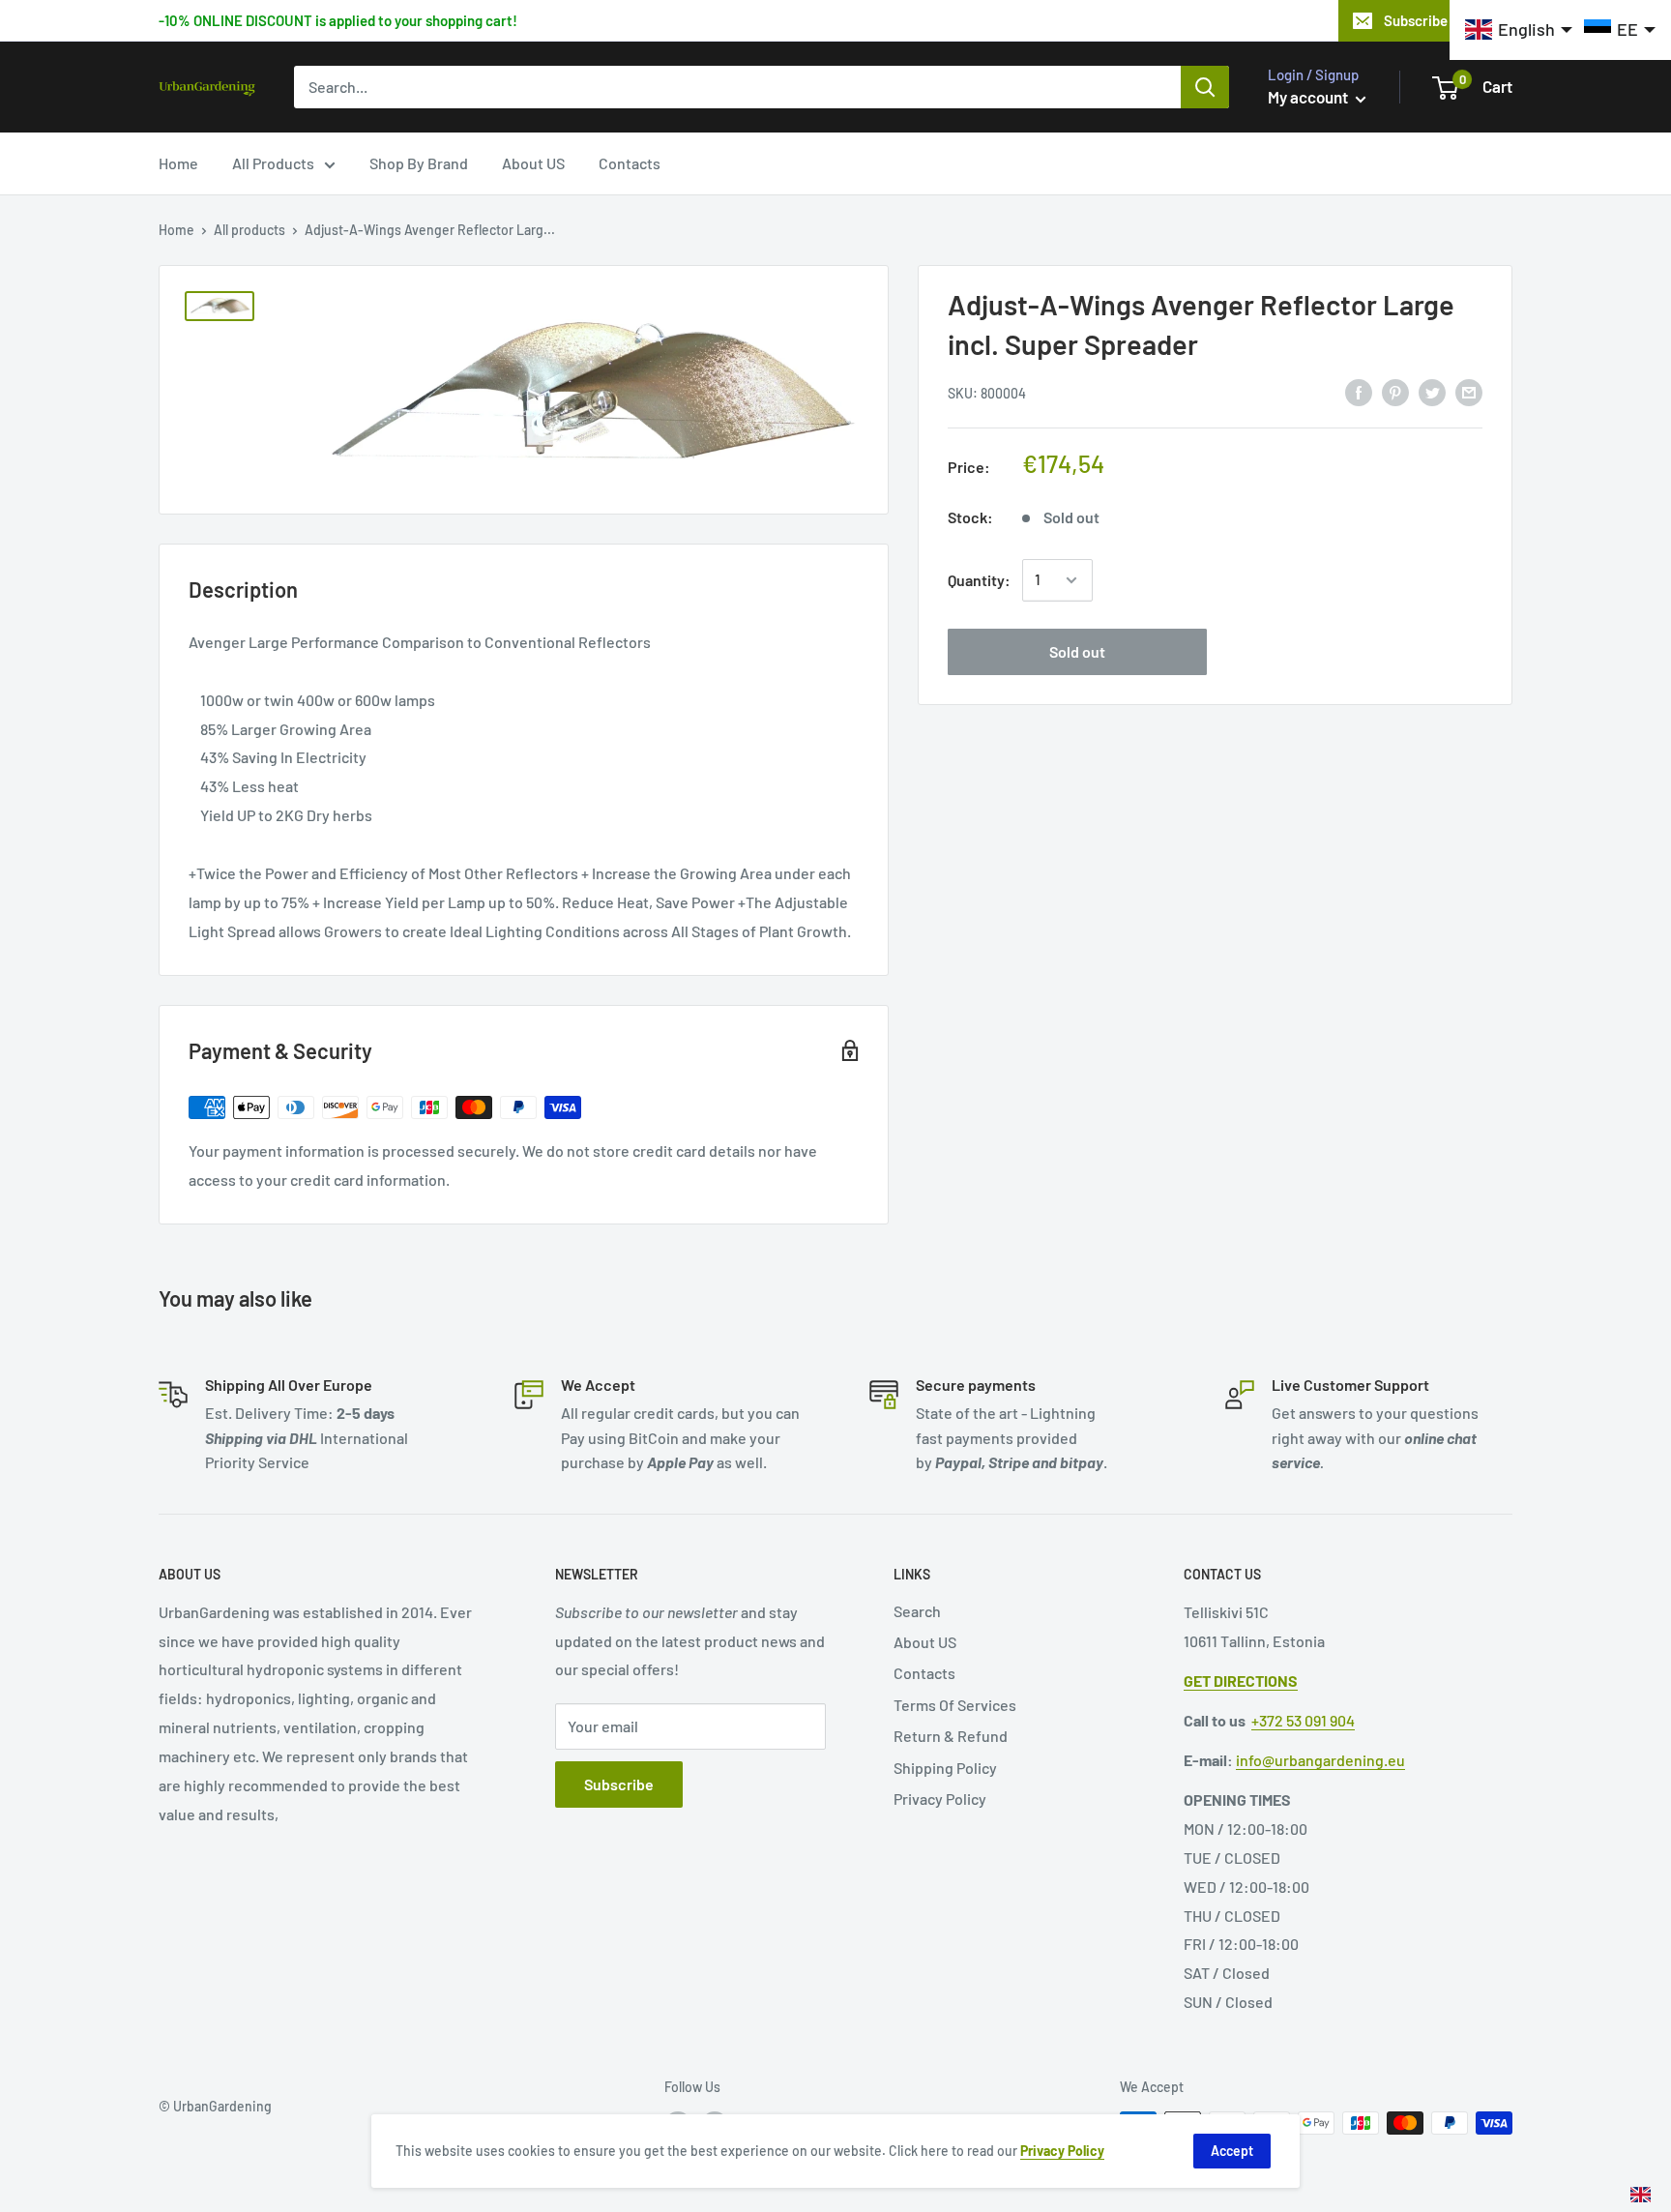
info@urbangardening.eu (1320, 1760)
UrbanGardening (222, 2106)
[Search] (1205, 87)
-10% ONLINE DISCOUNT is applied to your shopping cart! (338, 20)
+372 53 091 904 (1303, 1720)
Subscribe (619, 1784)
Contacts (630, 163)
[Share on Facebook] (1359, 391)
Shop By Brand (419, 163)
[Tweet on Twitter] (1432, 391)
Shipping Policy (945, 1768)
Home (178, 163)
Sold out (1077, 651)
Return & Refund (951, 1736)
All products (249, 230)
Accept (1232, 2151)
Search (917, 1611)
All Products (273, 163)
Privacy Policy (940, 1799)
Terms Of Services (955, 1705)
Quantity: (979, 580)
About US (533, 163)
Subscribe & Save (1439, 20)
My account (1309, 97)
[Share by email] (1469, 391)
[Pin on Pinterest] (1395, 391)
